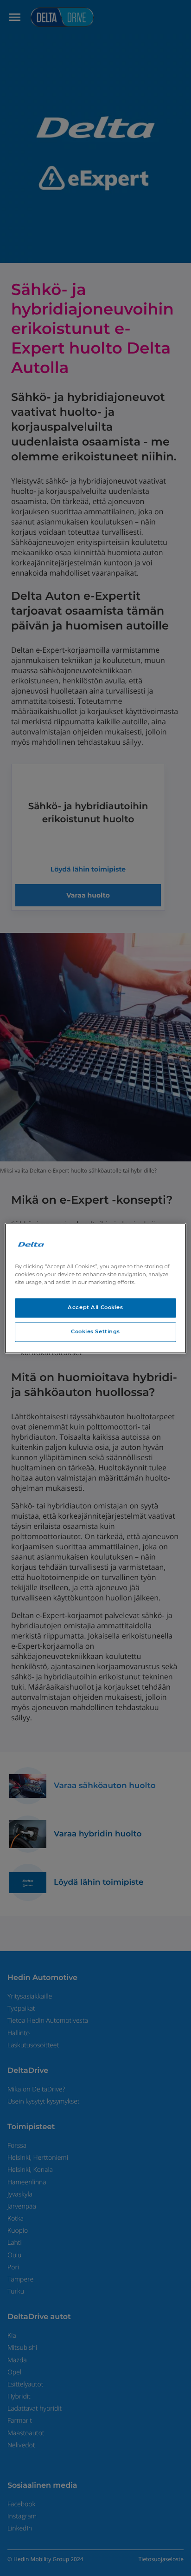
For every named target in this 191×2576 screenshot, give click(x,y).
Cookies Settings (95, 1331)
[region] (95, 1288)
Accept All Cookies (95, 1307)
